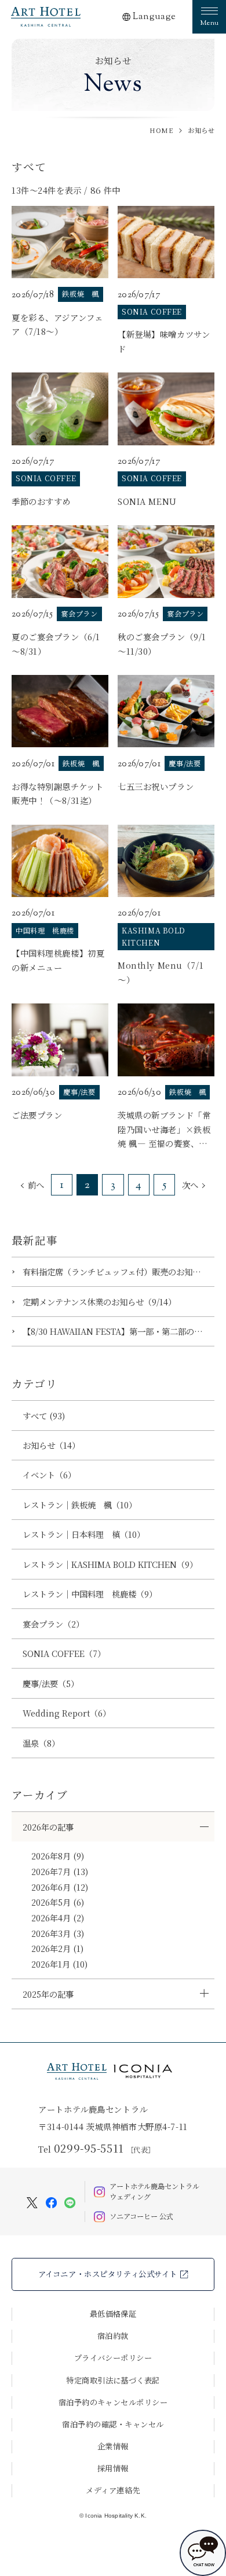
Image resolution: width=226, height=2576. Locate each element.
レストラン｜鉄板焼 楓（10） (80, 1505)
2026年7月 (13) (60, 1871)
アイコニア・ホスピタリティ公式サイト (108, 2274)
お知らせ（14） (51, 1445)
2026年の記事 (48, 1827)
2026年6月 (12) (60, 1887)
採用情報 (113, 2468)
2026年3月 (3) (58, 1933)
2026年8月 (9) (58, 1856)
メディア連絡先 (113, 2490)
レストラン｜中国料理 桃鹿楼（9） (90, 1594)
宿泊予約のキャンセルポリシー (113, 2402)
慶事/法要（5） (51, 1683)
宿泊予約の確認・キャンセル (113, 2424)
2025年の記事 (48, 1994)
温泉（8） (41, 1743)
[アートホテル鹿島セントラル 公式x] (32, 2201)
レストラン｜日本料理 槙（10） (84, 1534)
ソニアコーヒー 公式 (141, 2216)
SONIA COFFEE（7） (64, 1653)
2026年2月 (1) (57, 1948)
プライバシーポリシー (113, 2358)
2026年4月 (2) (58, 1918)
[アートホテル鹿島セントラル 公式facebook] (51, 2201)
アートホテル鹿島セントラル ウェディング (154, 2192)
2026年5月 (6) (58, 1902)
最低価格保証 (113, 2314)
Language (154, 17)
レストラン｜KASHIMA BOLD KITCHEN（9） (110, 1564)
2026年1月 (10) (59, 1964)
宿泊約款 (113, 2336)
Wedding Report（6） (67, 1713)
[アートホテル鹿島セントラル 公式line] (70, 2201)
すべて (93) (44, 1416)
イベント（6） (49, 1475)
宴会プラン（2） (53, 1624)
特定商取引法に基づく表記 (113, 2380)
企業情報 (113, 2446)
